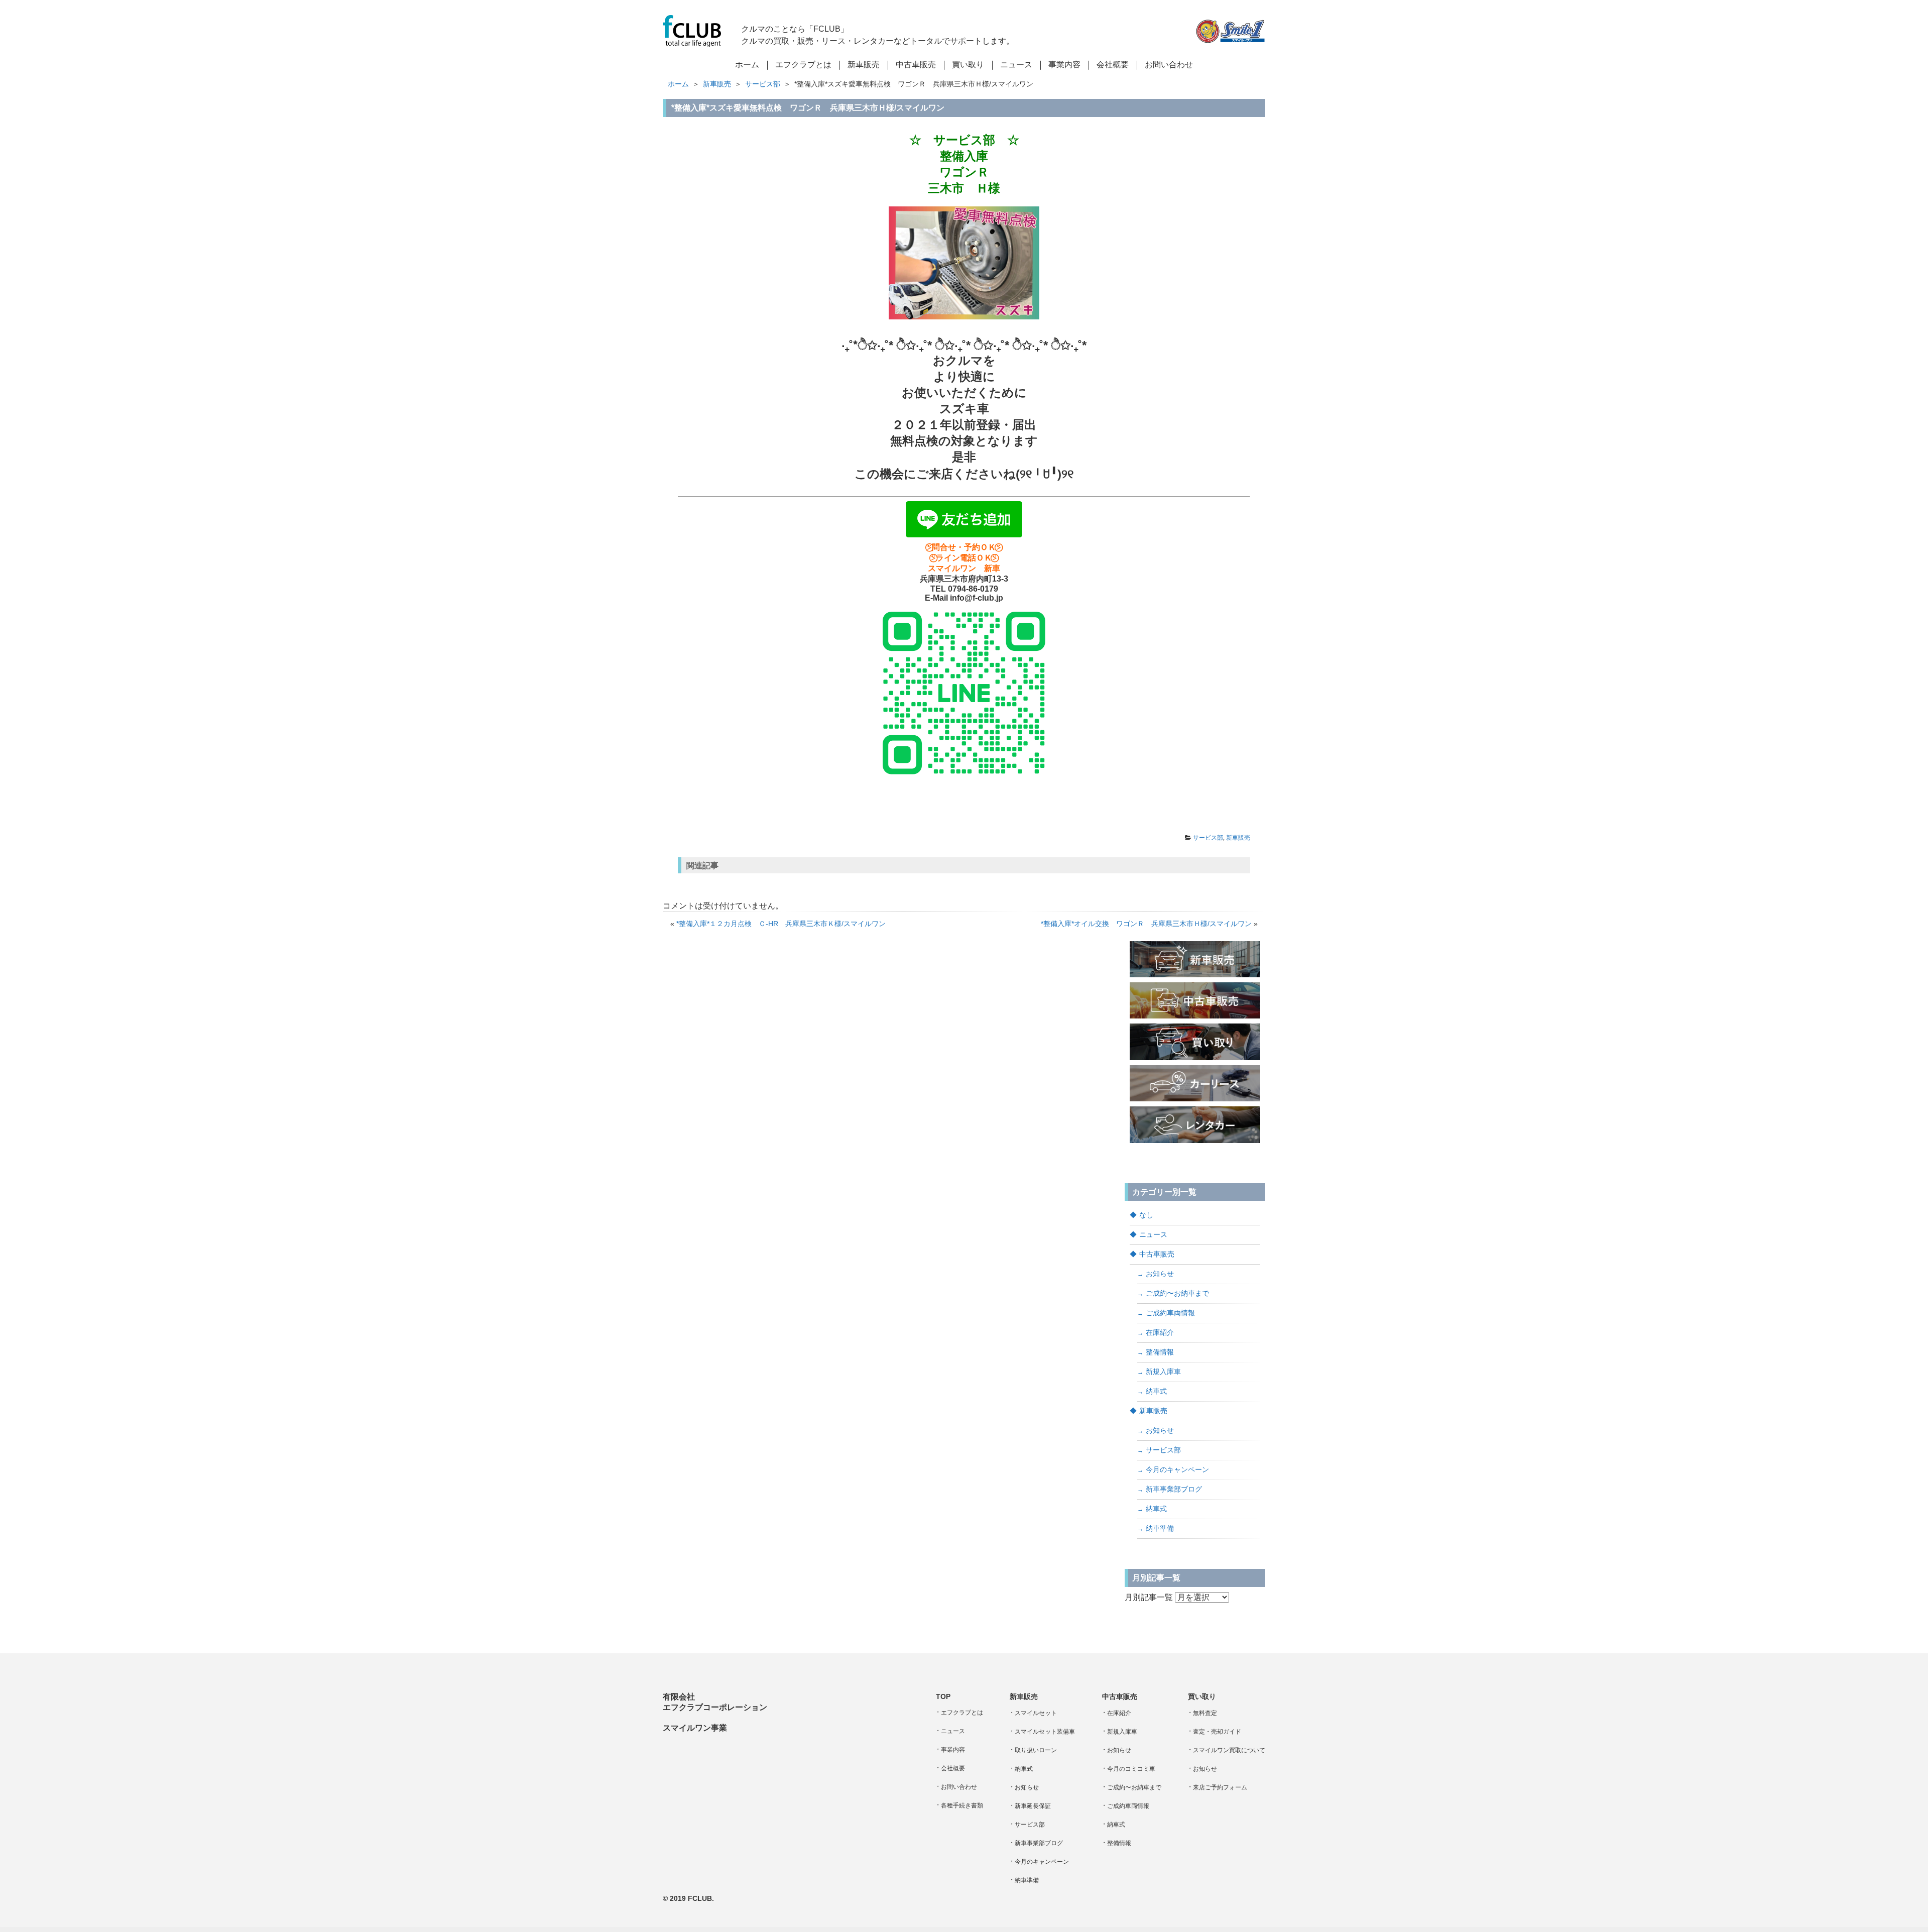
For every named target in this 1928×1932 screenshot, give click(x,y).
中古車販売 (1157, 1254)
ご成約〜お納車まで (1177, 1293)
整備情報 (1160, 1352)
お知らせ (1160, 1274)
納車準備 (1160, 1528)
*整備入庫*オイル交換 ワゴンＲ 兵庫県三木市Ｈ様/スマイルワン (1146, 924)
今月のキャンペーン (1177, 1469)
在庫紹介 (1160, 1332)
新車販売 (717, 84)
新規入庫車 (1163, 1372)
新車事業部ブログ (1174, 1489)
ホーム (678, 84)
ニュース (1153, 1234)
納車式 (1156, 1391)
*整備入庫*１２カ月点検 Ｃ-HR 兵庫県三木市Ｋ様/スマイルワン (781, 924)
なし (1146, 1215)
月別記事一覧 (1149, 1597)
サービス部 (763, 84)
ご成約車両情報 (1170, 1313)
